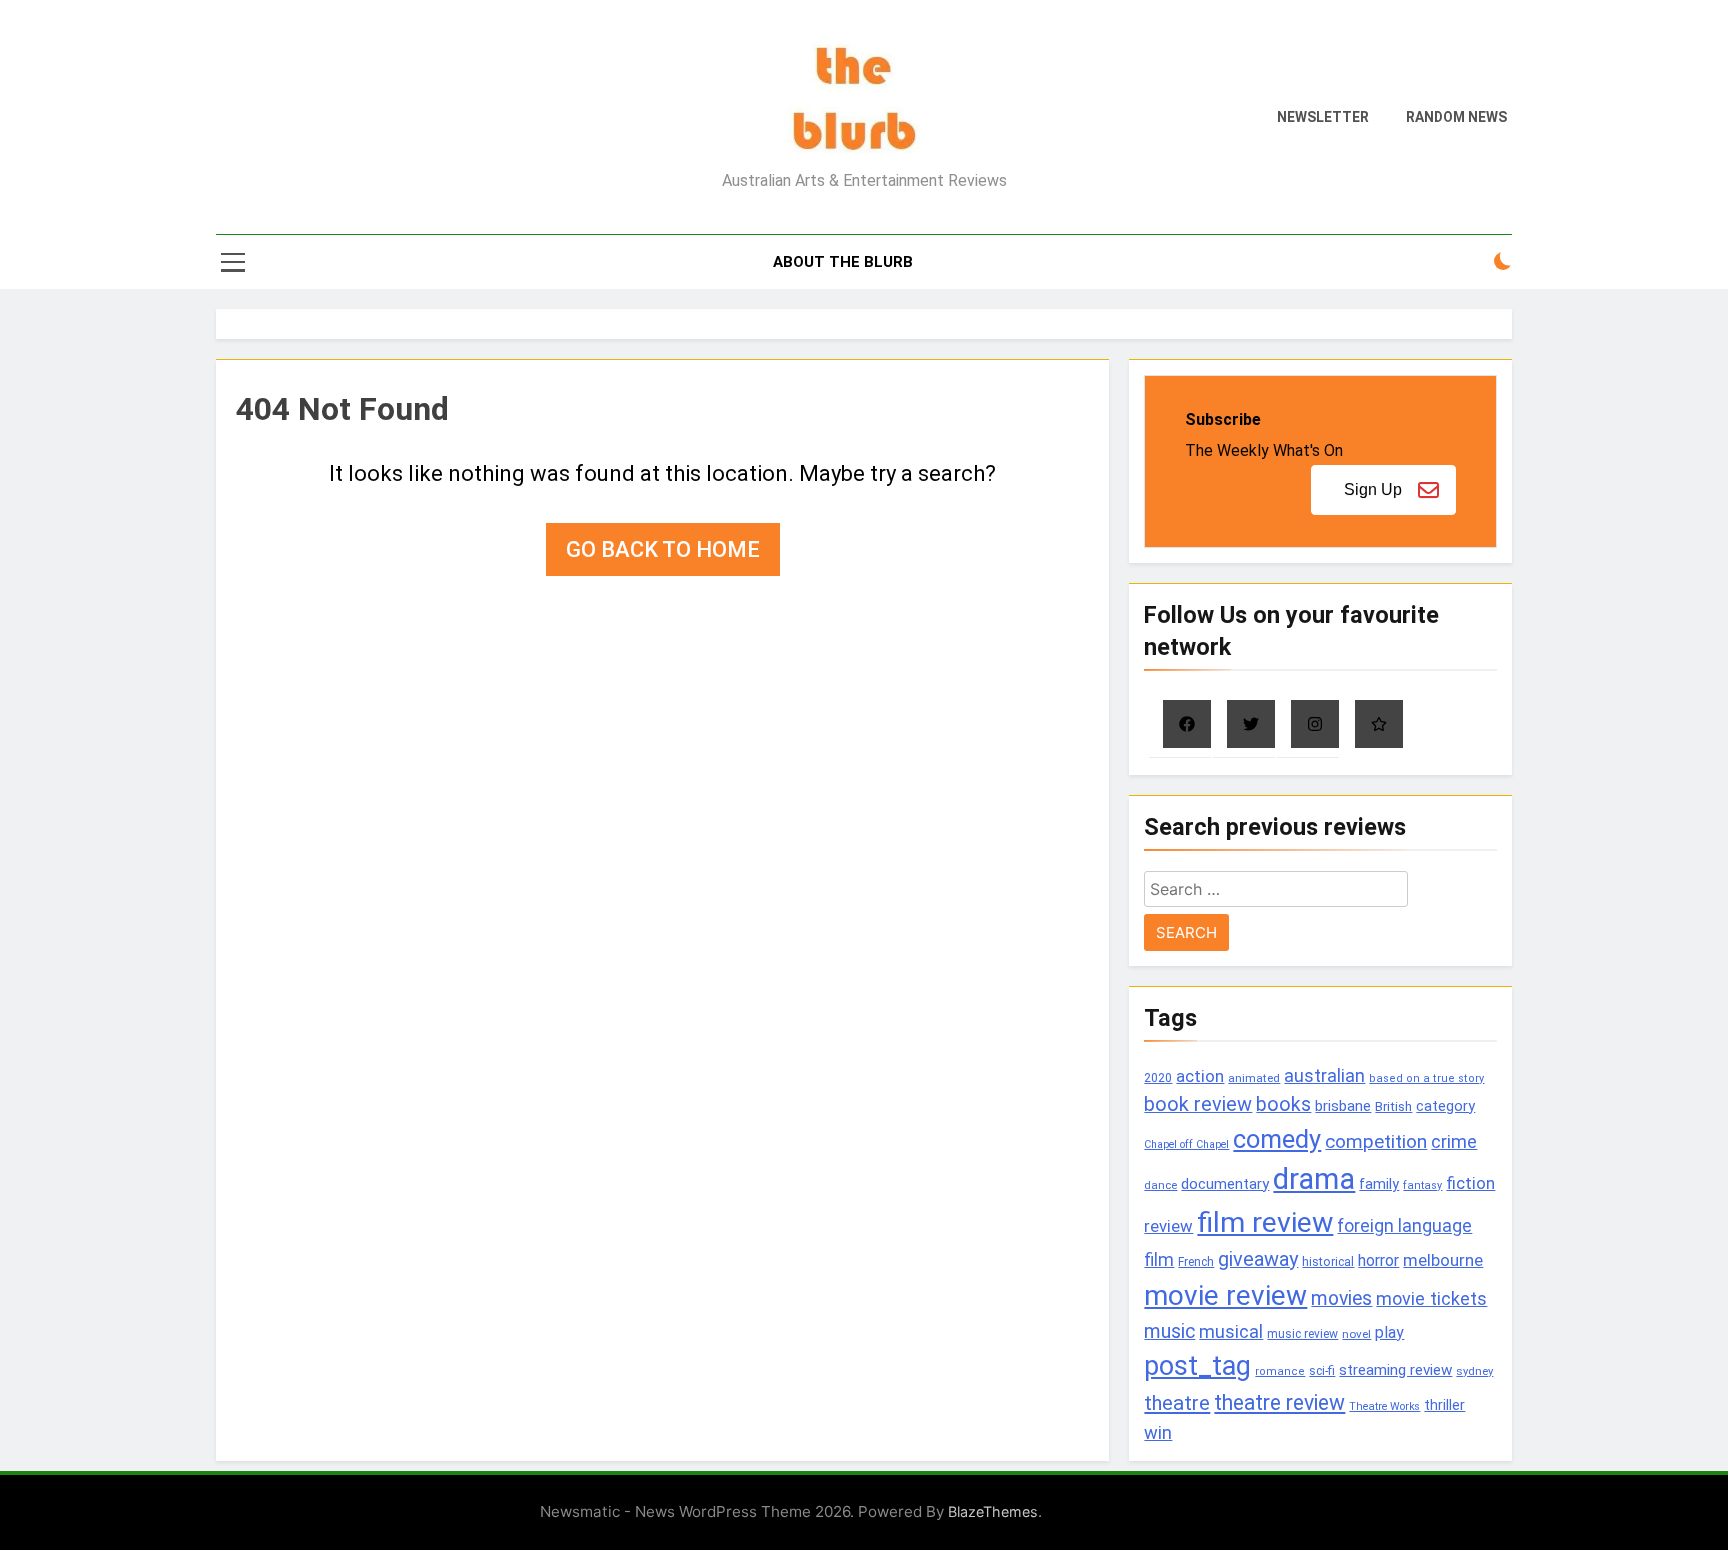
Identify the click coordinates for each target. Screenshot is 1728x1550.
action (1200, 1076)
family (1379, 1184)
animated (1254, 1078)
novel (1356, 1334)
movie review (1225, 1295)
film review (1265, 1222)
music (1169, 1331)
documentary (1225, 1184)
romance (1280, 1371)
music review (1302, 1334)
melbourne (1443, 1260)
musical (1231, 1331)
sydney (1474, 1371)
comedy (1277, 1139)
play (1389, 1332)
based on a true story (1426, 1078)
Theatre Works (1384, 1406)
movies (1341, 1298)
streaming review (1395, 1370)
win (1158, 1432)
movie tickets (1431, 1298)
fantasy (1422, 1185)
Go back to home (663, 549)
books (1283, 1104)
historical (1328, 1261)
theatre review (1279, 1402)
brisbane (1343, 1106)
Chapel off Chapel (1186, 1144)
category (1445, 1106)
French (1196, 1262)
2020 (1158, 1077)
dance (1160, 1185)
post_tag (1197, 1366)
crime (1454, 1141)
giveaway (1258, 1259)
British (1393, 1106)
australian (1324, 1075)
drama (1314, 1179)
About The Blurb (843, 262)
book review (1198, 1104)
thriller (1444, 1405)
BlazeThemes (993, 1511)
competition (1376, 1141)
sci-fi (1322, 1371)
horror (1378, 1260)
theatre (1177, 1403)
